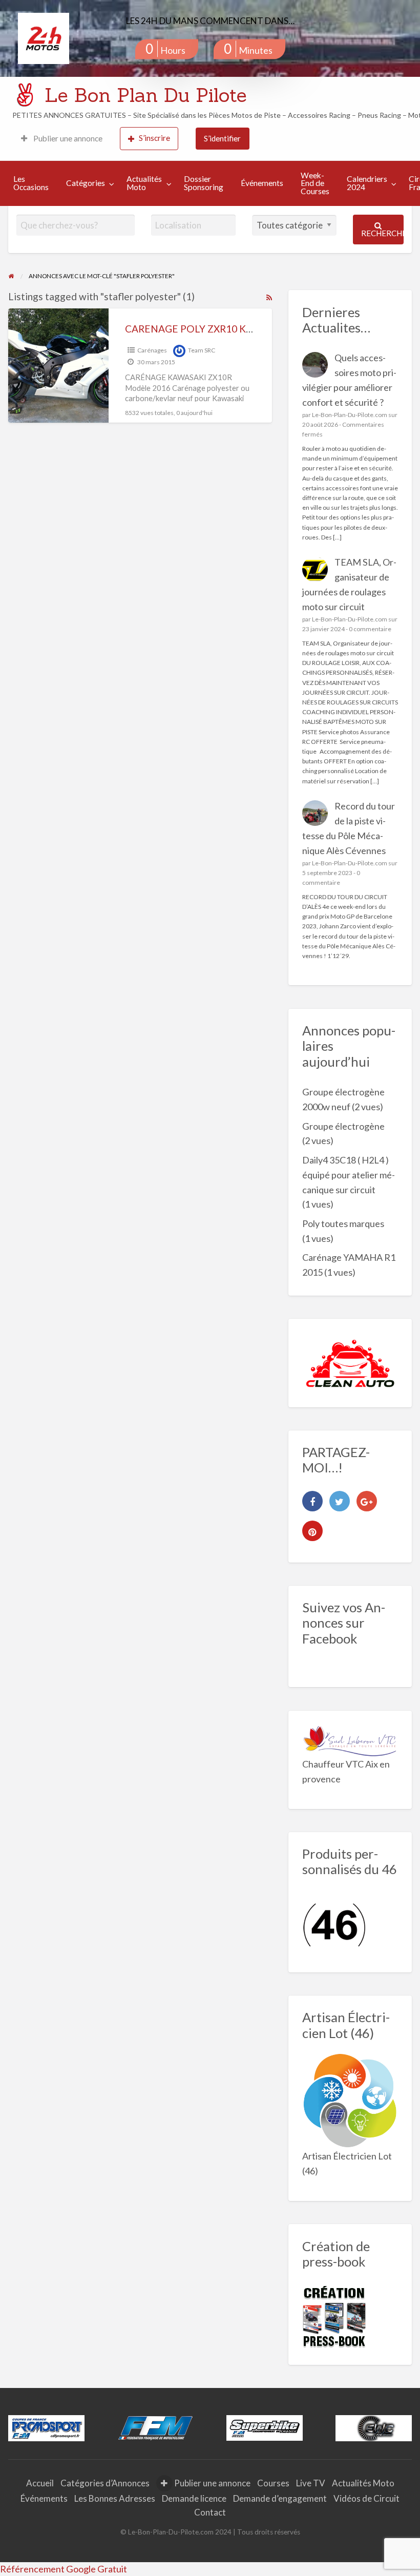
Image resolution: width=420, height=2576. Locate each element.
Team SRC (202, 350)
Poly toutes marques (343, 1223)
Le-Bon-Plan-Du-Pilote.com (350, 415)
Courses (273, 2483)
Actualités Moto (144, 183)
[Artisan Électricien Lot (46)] (350, 2100)
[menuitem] (62, 139)
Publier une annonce (67, 138)
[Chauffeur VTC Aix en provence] (350, 1739)
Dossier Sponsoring (204, 183)
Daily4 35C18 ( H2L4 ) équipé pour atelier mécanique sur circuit (349, 1175)
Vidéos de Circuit (366, 2498)
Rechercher (382, 233)
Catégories (86, 183)
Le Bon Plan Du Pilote (146, 95)
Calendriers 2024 (367, 183)
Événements (262, 183)
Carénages (152, 350)
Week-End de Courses (315, 183)
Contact (210, 2512)
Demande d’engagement (280, 2498)
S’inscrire (154, 138)
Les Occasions (31, 183)
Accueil (40, 2483)
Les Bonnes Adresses (115, 2498)
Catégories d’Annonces (105, 2483)
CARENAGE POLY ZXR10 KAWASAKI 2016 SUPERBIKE (247, 329)
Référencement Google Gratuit (64, 2569)
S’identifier (222, 138)
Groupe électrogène (343, 1126)
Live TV (311, 2483)
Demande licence (194, 2498)
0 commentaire (370, 629)
